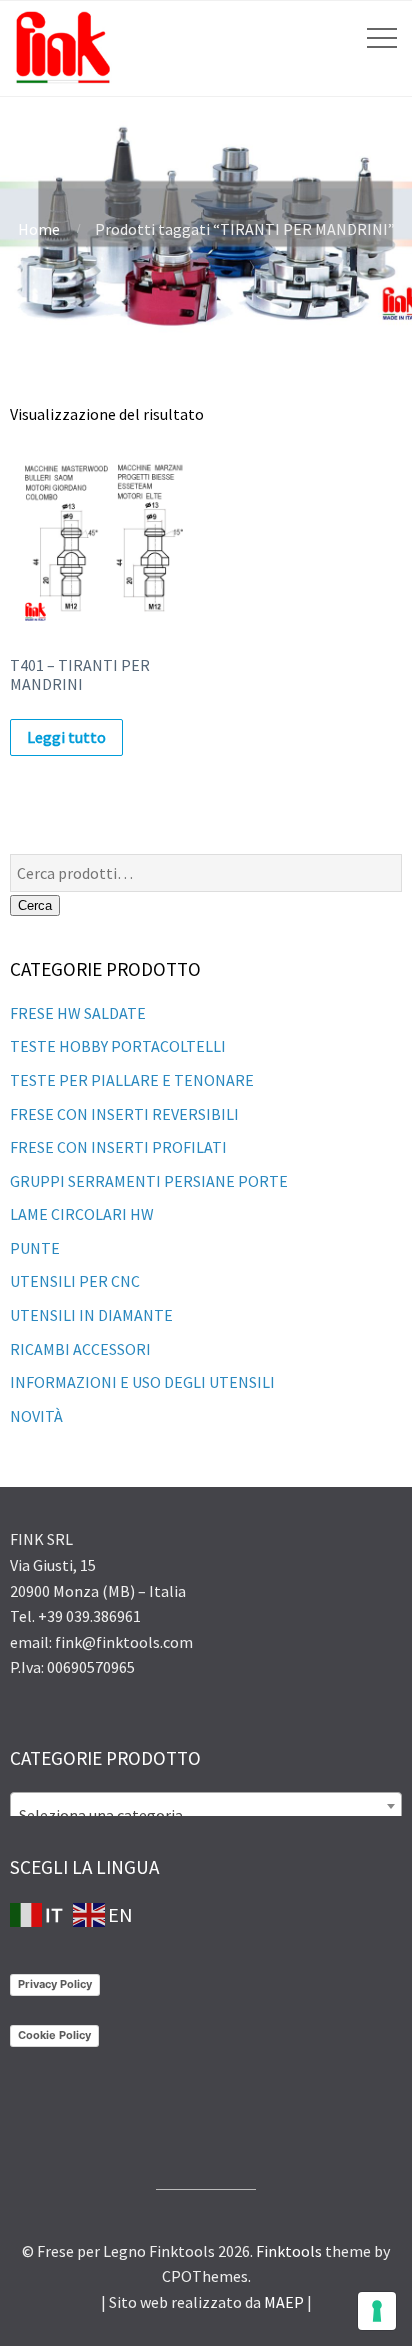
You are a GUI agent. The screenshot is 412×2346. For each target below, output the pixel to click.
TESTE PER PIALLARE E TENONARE (132, 1080)
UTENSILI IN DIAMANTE (91, 1315)
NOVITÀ (36, 1416)
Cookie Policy (54, 2035)
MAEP (284, 2302)
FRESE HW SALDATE (78, 1013)
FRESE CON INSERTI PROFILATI (118, 1147)
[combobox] (206, 1806)
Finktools (289, 2251)
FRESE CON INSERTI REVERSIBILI (124, 1114)
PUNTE (35, 1248)
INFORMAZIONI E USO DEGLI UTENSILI (142, 1382)
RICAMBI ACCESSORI (80, 1349)
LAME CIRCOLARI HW (82, 1214)
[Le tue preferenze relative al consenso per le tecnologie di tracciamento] (377, 2311)
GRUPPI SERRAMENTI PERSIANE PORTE (149, 1181)
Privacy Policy (55, 1984)
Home (39, 229)
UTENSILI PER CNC (75, 1281)
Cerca (35, 905)
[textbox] (206, 1815)
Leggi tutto (66, 737)
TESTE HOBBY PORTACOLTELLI (118, 1046)
